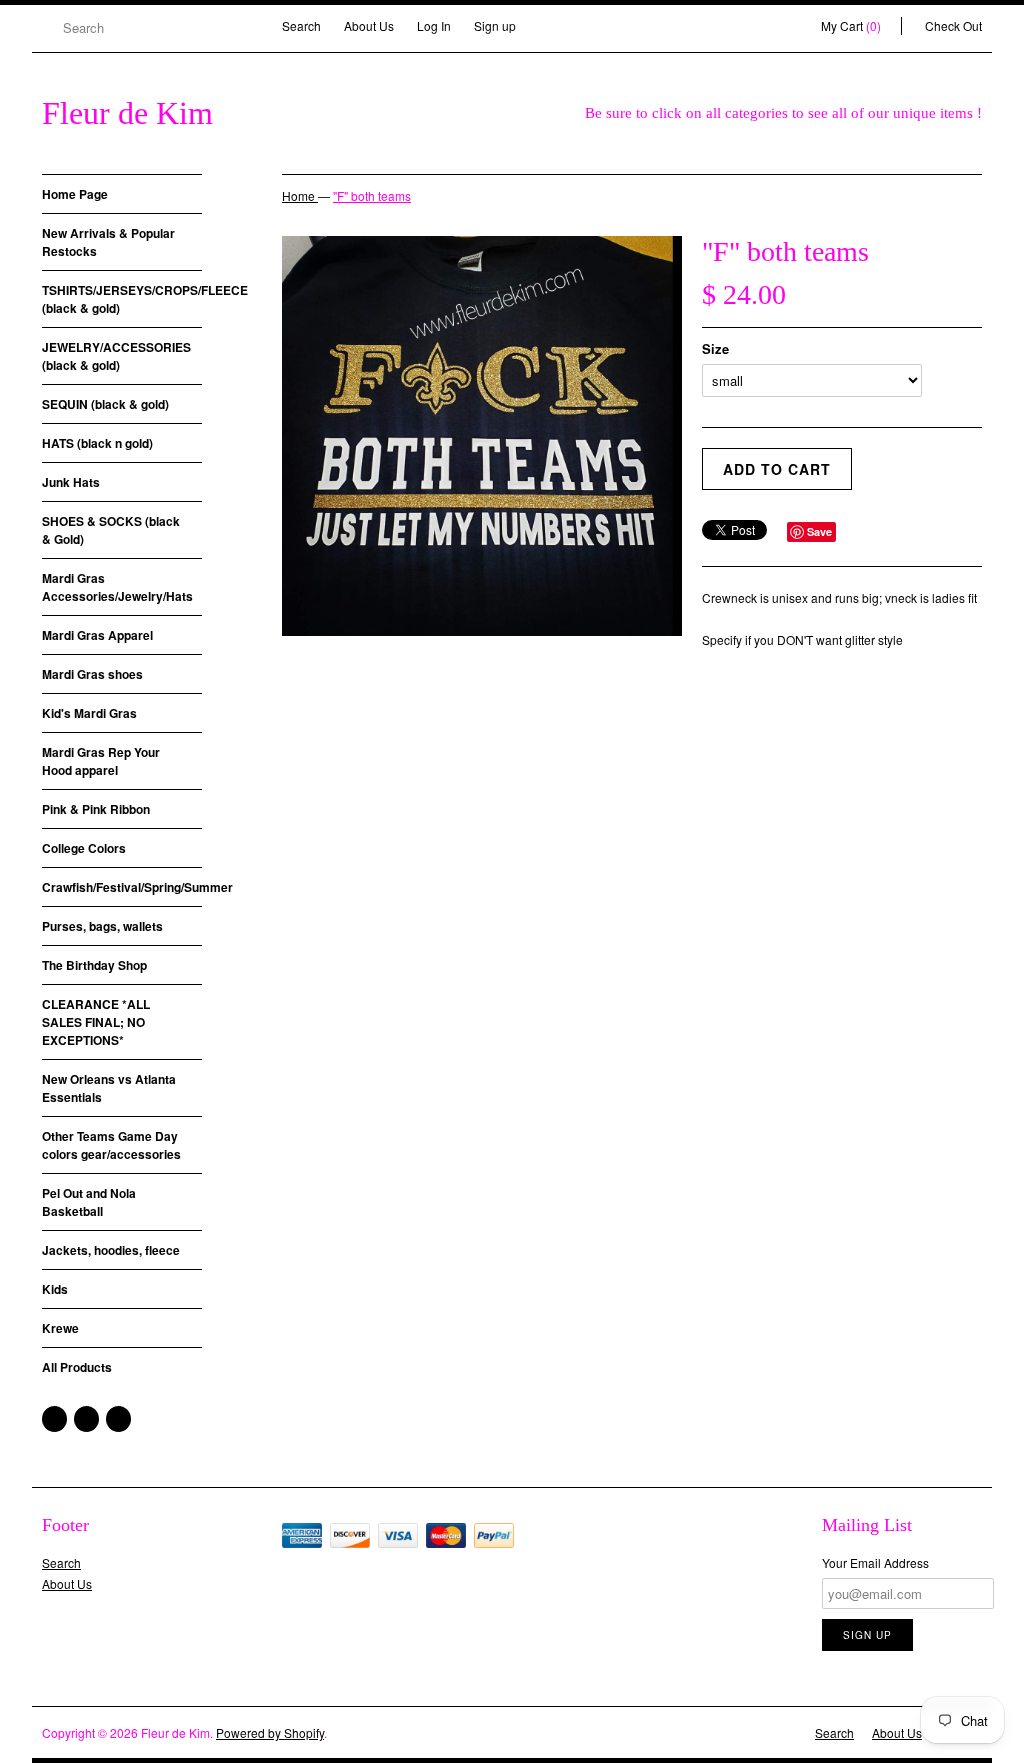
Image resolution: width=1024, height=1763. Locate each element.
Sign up (495, 25)
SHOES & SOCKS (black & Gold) (111, 530)
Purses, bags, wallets (102, 926)
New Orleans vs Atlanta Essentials (109, 1088)
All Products (77, 1367)
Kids (55, 1289)
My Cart (851, 25)
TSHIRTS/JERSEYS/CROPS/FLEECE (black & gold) (122, 299)
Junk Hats (71, 482)
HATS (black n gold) (97, 443)
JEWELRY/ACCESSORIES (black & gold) (116, 356)
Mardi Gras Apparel (97, 635)
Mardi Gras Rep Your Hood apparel (101, 761)
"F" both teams (372, 195)
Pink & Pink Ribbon (96, 809)
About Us (369, 25)
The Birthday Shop (94, 965)
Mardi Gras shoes (92, 674)
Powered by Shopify (270, 1732)
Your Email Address (875, 1562)
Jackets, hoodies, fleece (111, 1250)
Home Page (75, 194)
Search (301, 25)
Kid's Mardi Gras (89, 713)
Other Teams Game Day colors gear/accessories (111, 1145)
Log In (434, 25)
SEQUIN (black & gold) (105, 404)
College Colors (84, 848)
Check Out (953, 25)
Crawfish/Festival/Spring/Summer (122, 887)
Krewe (60, 1328)
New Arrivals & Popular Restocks (108, 242)
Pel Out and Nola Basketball (89, 1202)
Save (819, 531)
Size (715, 348)
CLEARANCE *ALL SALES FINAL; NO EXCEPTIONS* (96, 1022)
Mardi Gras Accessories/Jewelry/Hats (117, 587)
